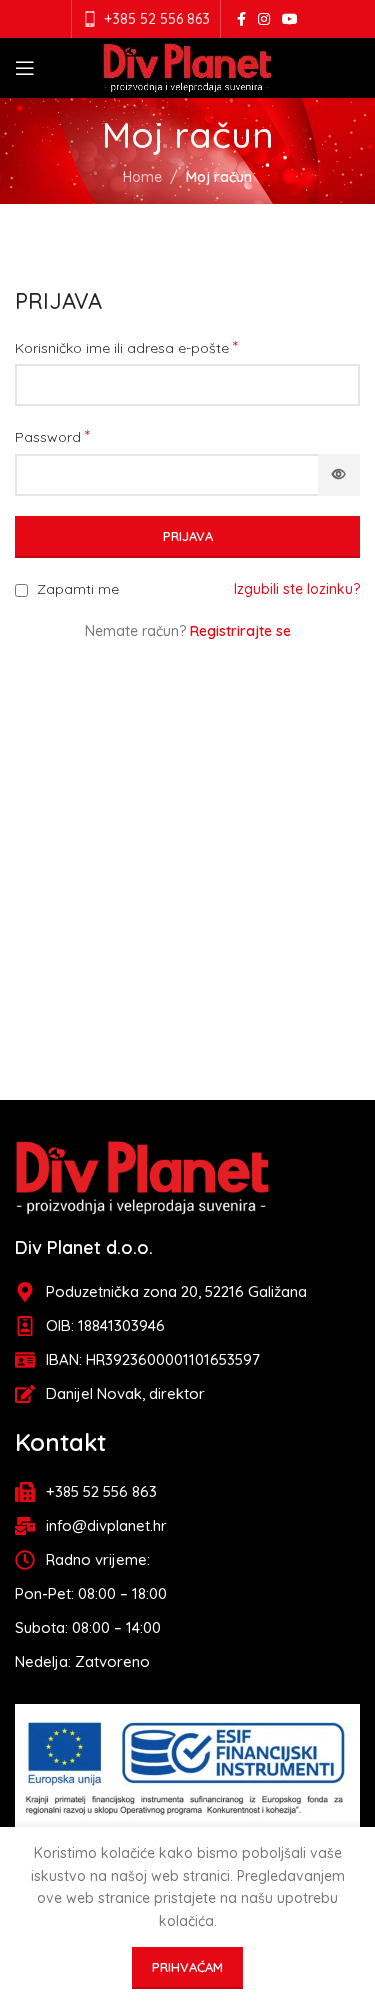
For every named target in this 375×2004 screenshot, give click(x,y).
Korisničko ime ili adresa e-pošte (126, 347)
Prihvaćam (187, 1967)
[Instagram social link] (264, 19)
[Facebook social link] (241, 19)
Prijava (188, 536)
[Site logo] (187, 67)
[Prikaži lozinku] (339, 475)
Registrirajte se (240, 631)
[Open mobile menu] (25, 68)
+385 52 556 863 (157, 19)
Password (52, 436)
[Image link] (142, 1176)
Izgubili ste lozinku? (297, 589)
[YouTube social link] (290, 19)
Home (142, 177)
